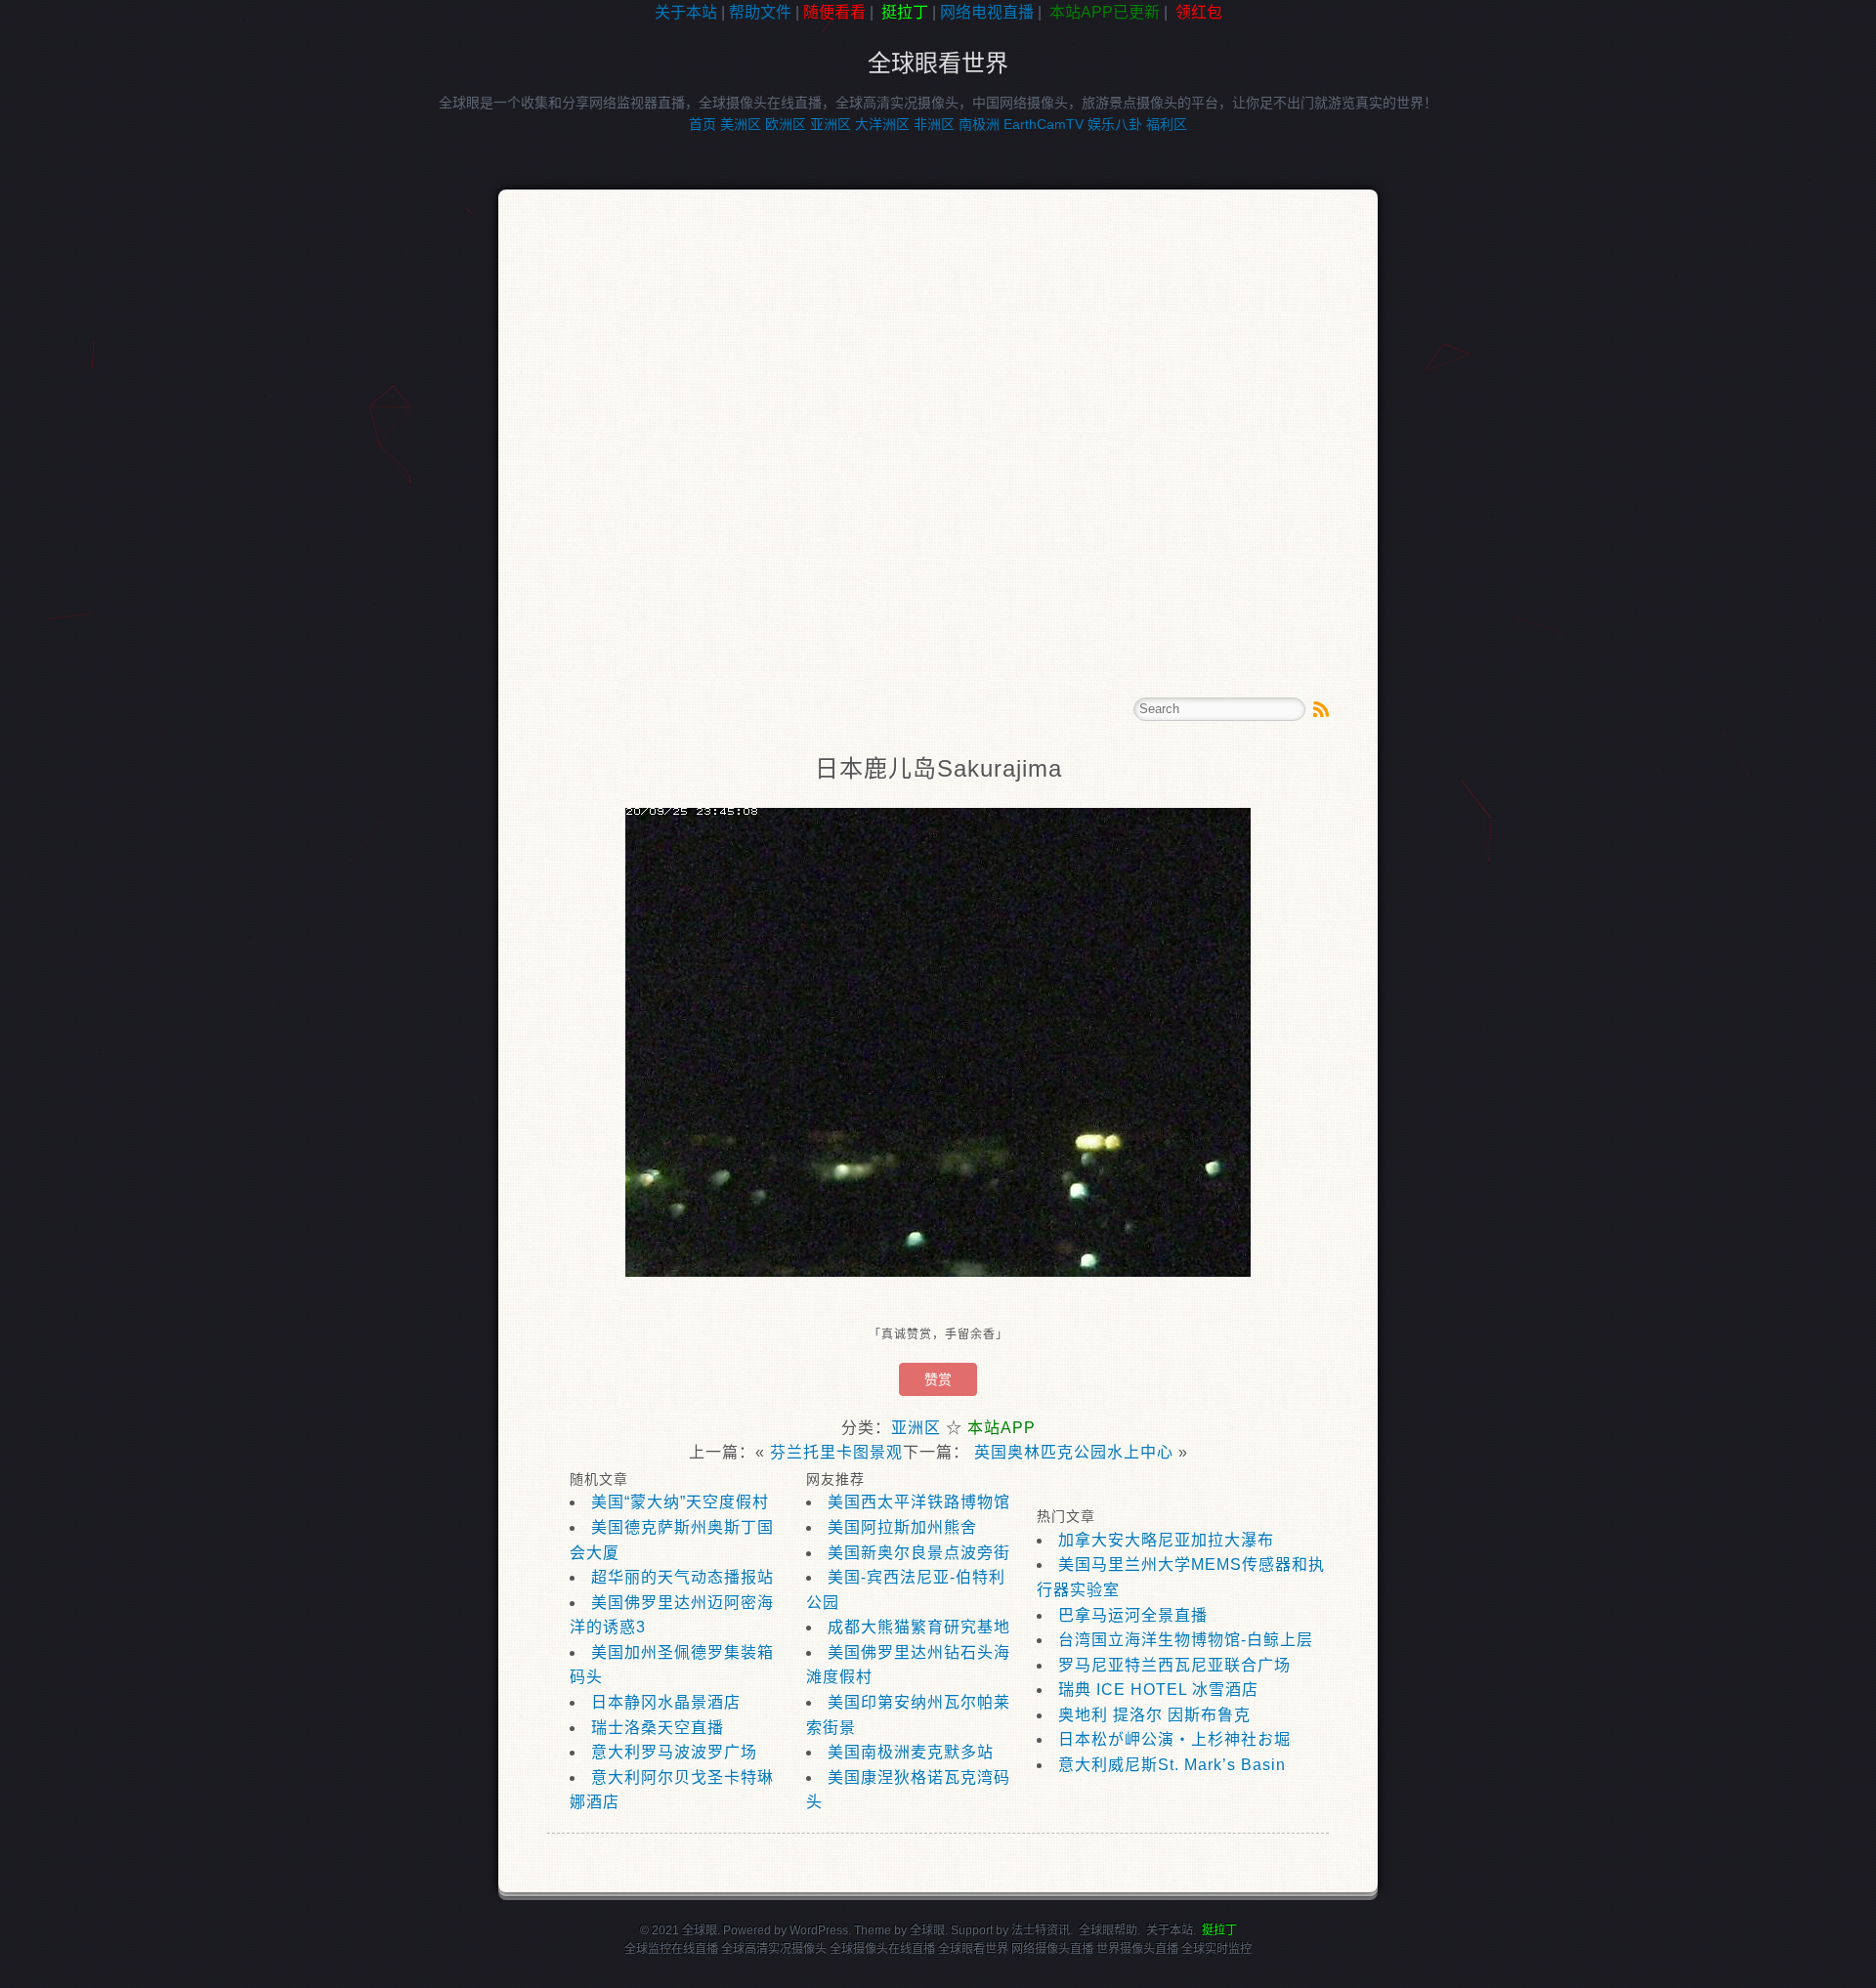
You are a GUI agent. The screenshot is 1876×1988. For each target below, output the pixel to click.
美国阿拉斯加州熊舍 (902, 1527)
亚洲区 (831, 124)
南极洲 (979, 124)
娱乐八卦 (1115, 124)
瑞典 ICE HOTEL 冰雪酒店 (1158, 1690)
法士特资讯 (1041, 1930)
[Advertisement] (88, 336)
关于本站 (686, 12)
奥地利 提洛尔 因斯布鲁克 (1154, 1715)
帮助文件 (760, 12)
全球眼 (927, 1930)
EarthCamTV (1044, 124)
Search (1292, 709)
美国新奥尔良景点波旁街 (919, 1553)
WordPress (819, 1930)
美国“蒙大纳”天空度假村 (680, 1502)
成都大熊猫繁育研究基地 (919, 1627)
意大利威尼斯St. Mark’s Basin (1172, 1765)
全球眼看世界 (938, 63)
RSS (1321, 709)
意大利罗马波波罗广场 (674, 1752)
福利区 (1167, 124)
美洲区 (741, 124)
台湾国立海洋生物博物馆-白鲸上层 (1186, 1640)
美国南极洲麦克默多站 (911, 1752)
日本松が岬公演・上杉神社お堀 (1174, 1739)
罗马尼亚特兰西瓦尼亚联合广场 (1174, 1665)
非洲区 (934, 124)
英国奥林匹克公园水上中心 (1074, 1452)
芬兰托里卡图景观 (836, 1452)
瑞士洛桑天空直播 (658, 1728)
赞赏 (938, 1379)
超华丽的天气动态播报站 (682, 1577)
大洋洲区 (882, 124)
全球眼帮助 (1108, 1930)
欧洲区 (786, 124)
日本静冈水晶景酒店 (666, 1702)
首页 (703, 124)
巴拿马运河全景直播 (1133, 1615)
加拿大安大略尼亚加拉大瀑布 (1166, 1540)
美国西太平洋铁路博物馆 (919, 1502)
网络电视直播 (987, 12)
